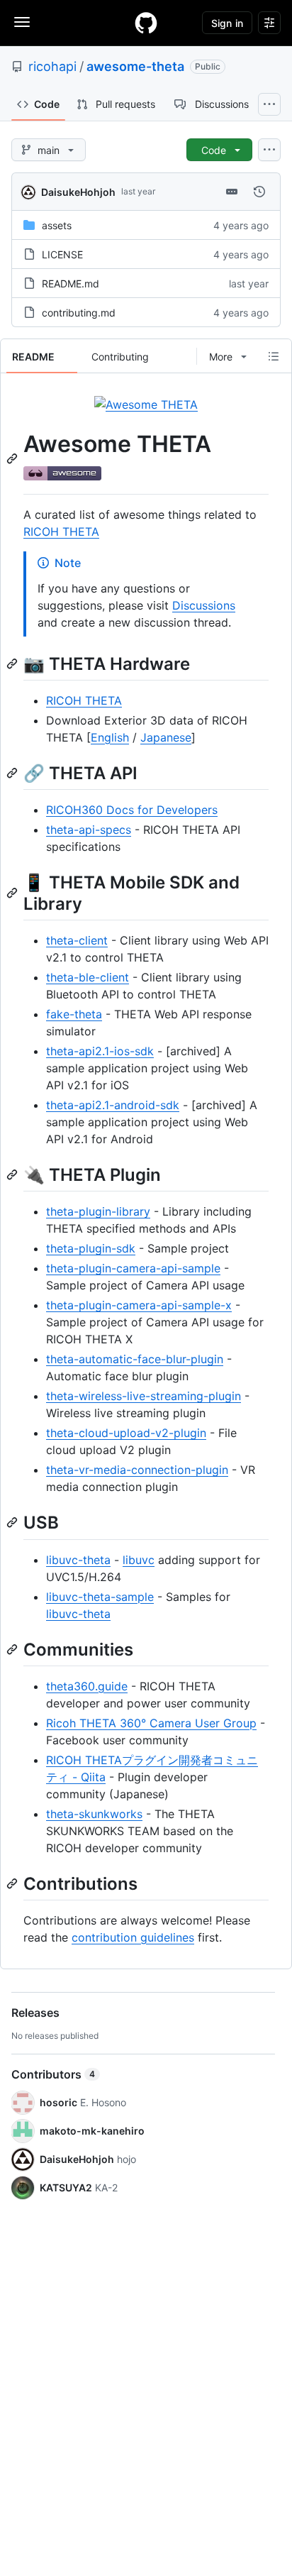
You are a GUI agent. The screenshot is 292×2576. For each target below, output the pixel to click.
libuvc (139, 1560)
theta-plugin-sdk (91, 1248)
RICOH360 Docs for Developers (132, 810)
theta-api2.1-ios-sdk (100, 1051)
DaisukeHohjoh (78, 192)
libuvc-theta (78, 1560)
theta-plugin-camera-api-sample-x (139, 1305)
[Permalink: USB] (13, 1523)
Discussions (204, 605)
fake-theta (74, 1014)
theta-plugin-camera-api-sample (133, 1268)
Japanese (166, 737)
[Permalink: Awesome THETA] (13, 458)
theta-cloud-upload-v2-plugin (126, 1433)
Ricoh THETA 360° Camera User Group (151, 1723)
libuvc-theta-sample (100, 1597)
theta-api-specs (89, 830)
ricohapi (52, 66)
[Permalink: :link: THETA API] (13, 773)
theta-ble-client (88, 977)
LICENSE (62, 254)
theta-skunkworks (94, 1814)
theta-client (77, 940)
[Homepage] (146, 23)
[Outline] (274, 356)
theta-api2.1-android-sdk (113, 1105)
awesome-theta (135, 66)
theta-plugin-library (98, 1211)
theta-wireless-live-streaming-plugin (144, 1396)
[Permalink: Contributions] (13, 1883)
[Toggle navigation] (22, 22)
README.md (71, 284)
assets (57, 225)
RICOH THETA (61, 532)
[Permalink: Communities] (13, 1649)
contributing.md (79, 313)
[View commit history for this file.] (259, 192)
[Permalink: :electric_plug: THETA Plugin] (13, 1174)
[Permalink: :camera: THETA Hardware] (13, 664)
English (110, 737)
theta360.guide (87, 1686)
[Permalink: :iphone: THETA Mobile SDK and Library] (13, 893)
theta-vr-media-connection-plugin (137, 1470)
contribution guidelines (133, 1937)
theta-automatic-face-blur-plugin (135, 1359)
